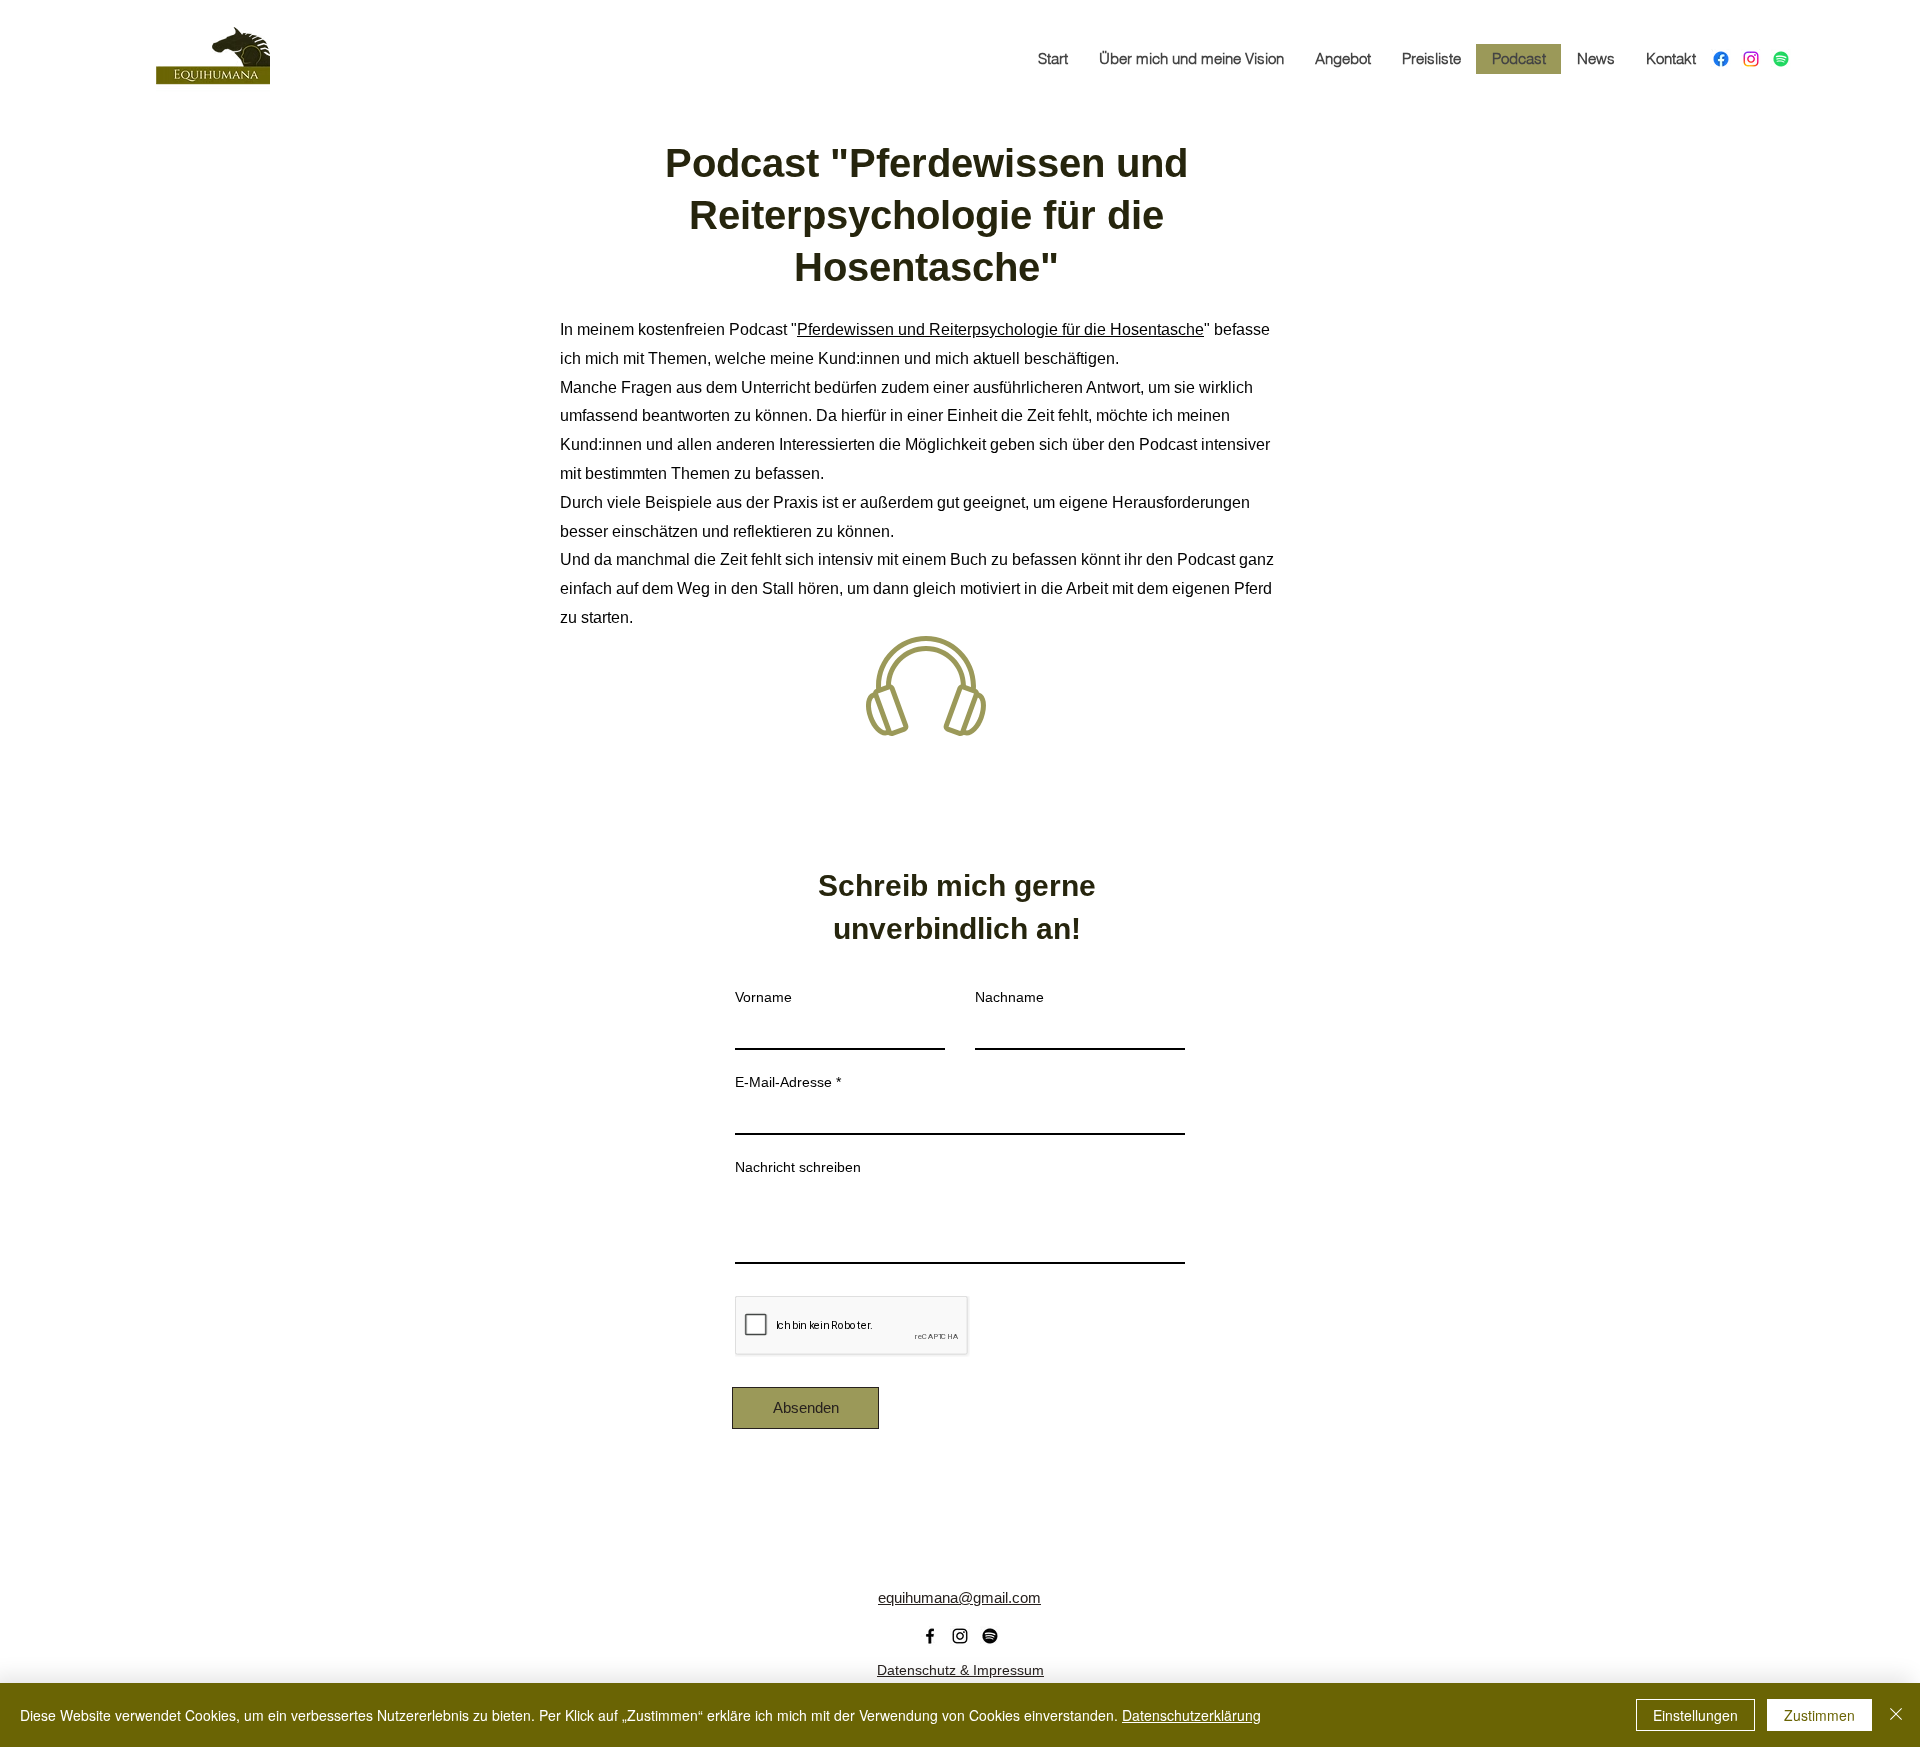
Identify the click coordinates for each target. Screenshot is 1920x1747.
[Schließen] (1896, 1715)
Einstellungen (1695, 1715)
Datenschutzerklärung (1191, 1715)
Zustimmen (1819, 1715)
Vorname (763, 997)
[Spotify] (1781, 59)
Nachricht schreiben (798, 1167)
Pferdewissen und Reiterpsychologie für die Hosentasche (1000, 329)
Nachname (1009, 997)
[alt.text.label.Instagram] (1751, 59)
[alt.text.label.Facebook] (1721, 59)
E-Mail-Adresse (783, 1082)
